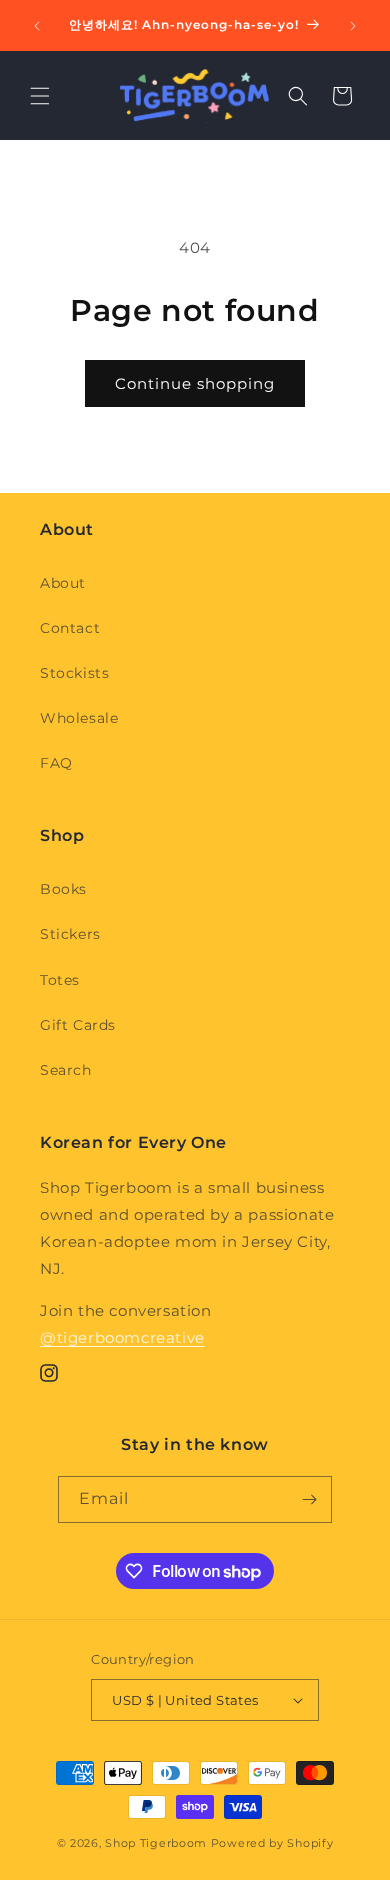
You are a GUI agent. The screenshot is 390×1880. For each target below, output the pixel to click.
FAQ (56, 763)
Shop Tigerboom (156, 1843)
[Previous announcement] (37, 26)
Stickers (70, 934)
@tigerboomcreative (122, 1337)
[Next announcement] (353, 26)
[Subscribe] (309, 1499)
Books (63, 889)
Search (66, 1070)
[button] (40, 96)
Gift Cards (78, 1025)
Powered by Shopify (272, 1843)
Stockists (74, 673)
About (63, 583)
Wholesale (79, 718)
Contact (70, 628)
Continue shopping (195, 383)
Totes (60, 980)
